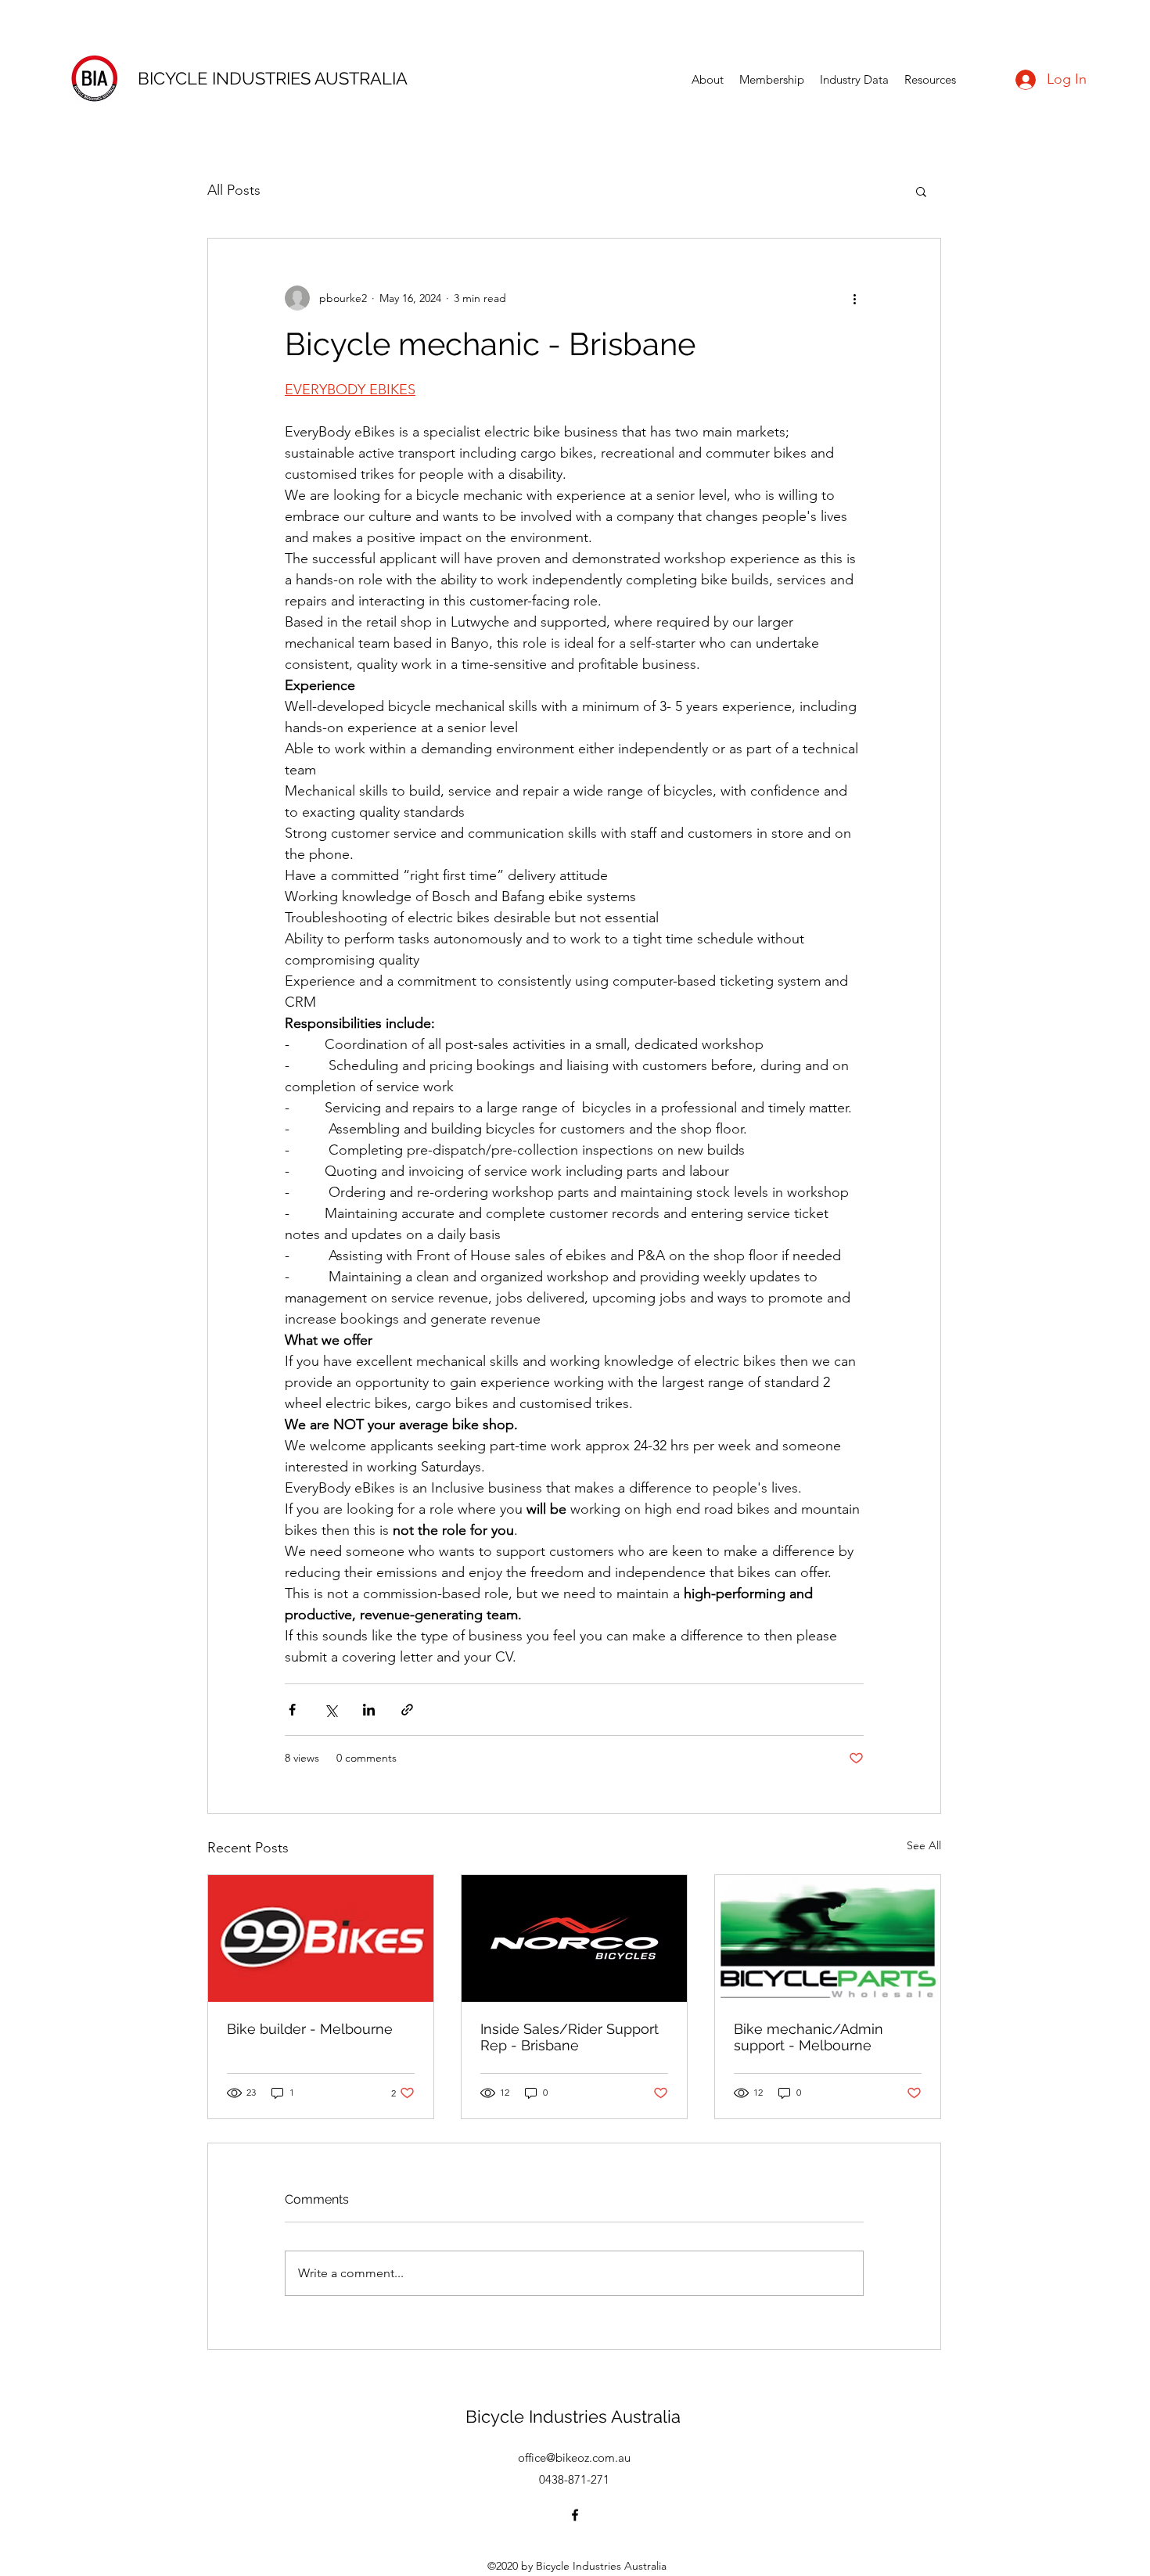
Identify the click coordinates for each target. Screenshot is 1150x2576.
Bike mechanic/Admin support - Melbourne (809, 2037)
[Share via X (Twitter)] (331, 1710)
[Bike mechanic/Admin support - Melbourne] (828, 1938)
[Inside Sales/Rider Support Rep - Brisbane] (574, 1938)
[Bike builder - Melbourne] (321, 1938)
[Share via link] (407, 1710)
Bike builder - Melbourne (310, 2029)
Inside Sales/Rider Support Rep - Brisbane (570, 2037)
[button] (921, 191)
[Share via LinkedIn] (369, 1710)
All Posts (234, 190)
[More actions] (854, 298)
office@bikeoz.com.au (574, 2457)
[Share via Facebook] (292, 1710)
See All (924, 1845)
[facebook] (575, 2515)
